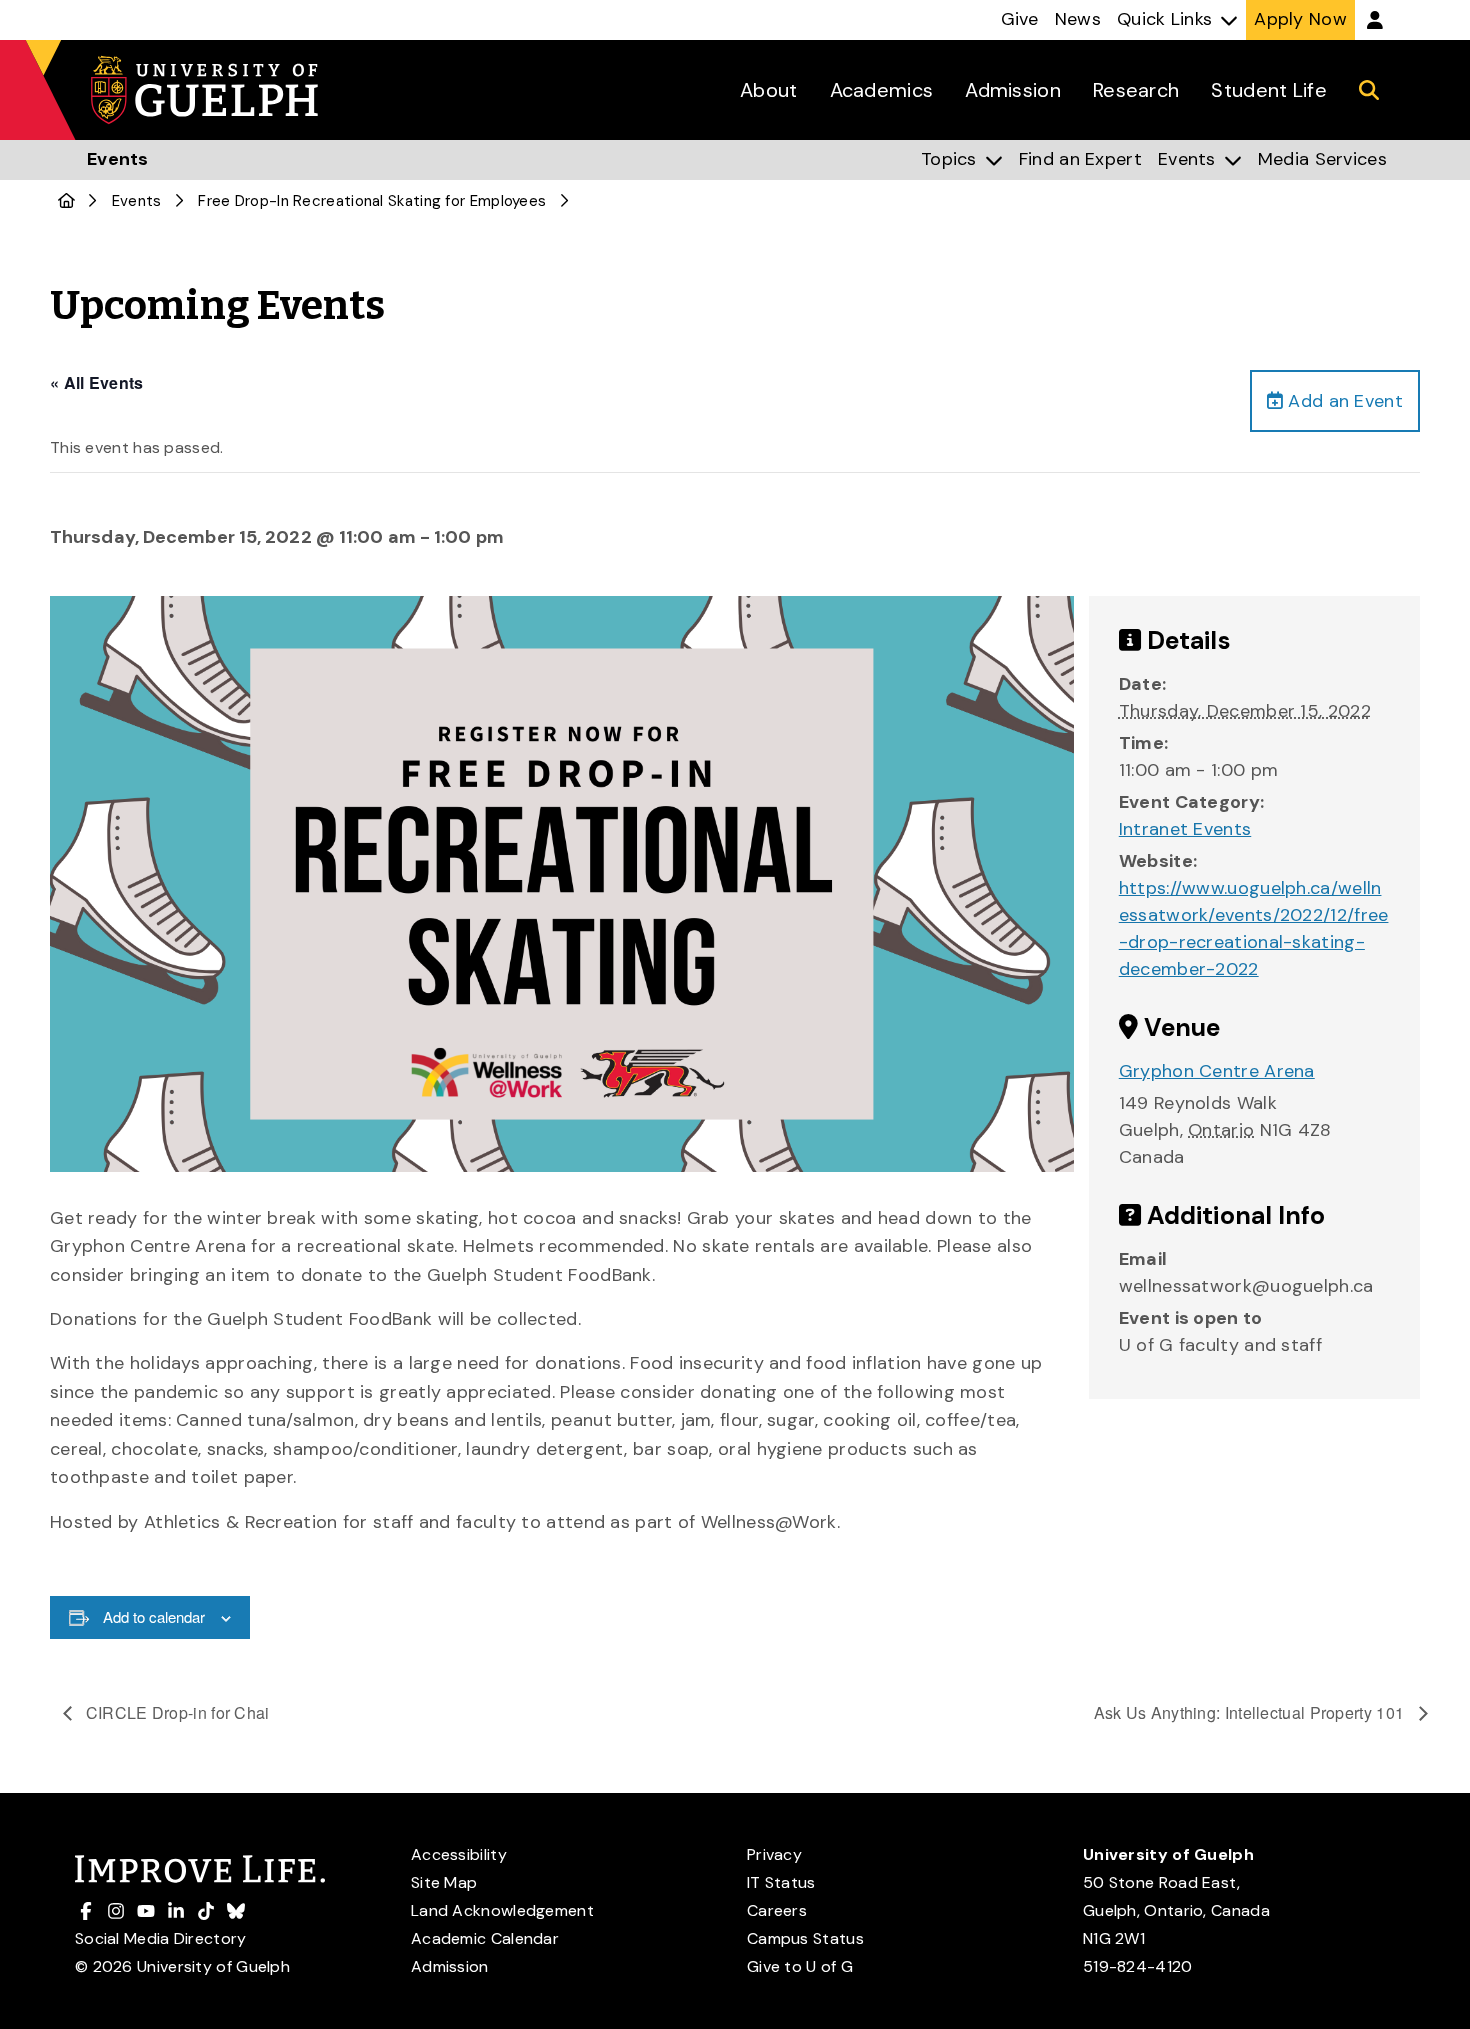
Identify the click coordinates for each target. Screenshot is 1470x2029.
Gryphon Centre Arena (1217, 1071)
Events (137, 201)
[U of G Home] (66, 201)
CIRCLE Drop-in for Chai (176, 1712)
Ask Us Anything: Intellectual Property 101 (1251, 1712)
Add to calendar (154, 1616)
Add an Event (1343, 401)
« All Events (97, 382)
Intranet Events (1185, 829)
